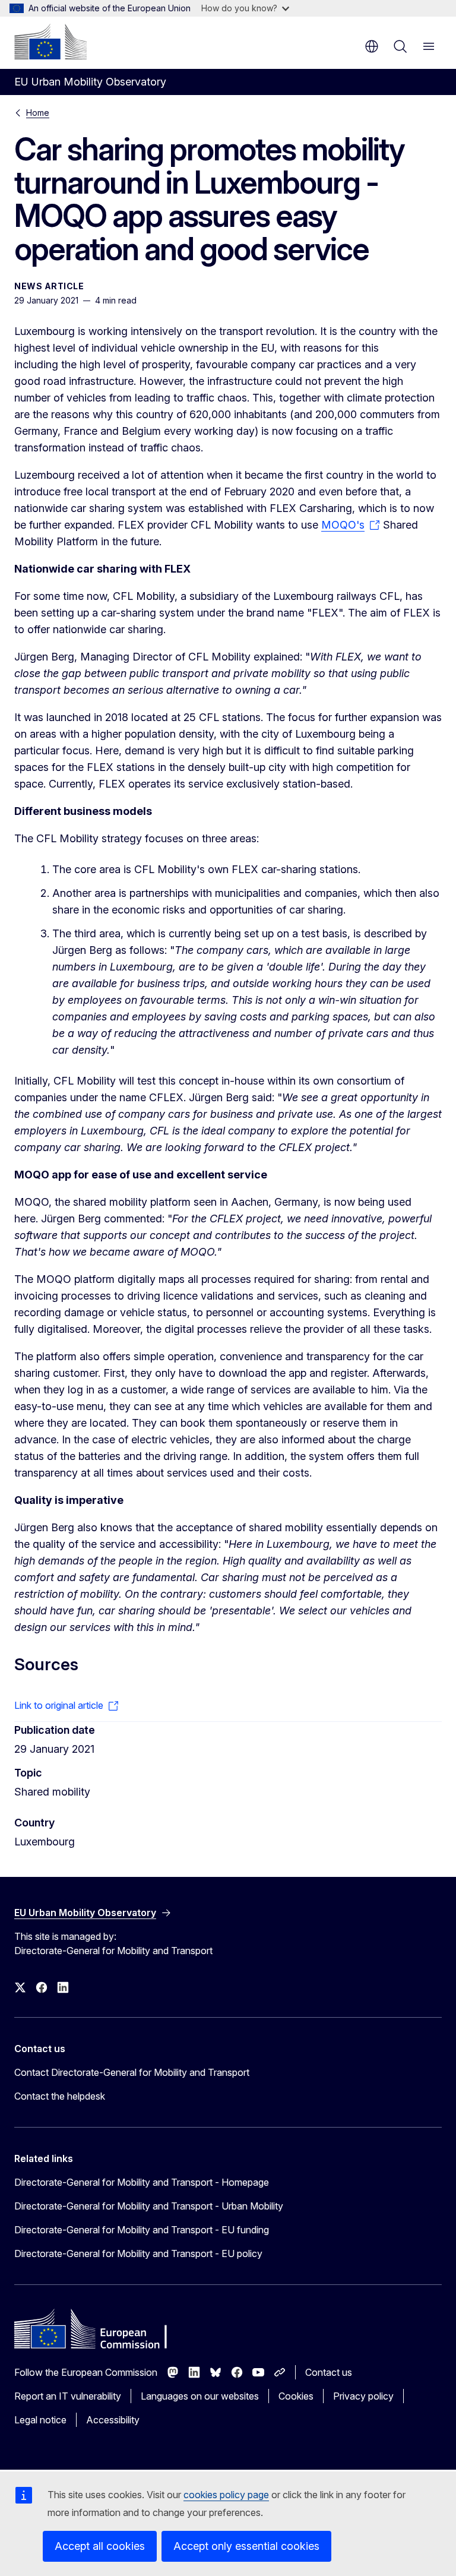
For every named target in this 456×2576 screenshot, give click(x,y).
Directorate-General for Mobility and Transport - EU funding (142, 2230)
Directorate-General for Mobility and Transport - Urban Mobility (149, 2206)
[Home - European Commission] (50, 42)
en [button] (372, 46)
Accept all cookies (100, 2546)
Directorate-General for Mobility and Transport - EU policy (138, 2253)
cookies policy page (226, 2495)
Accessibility (113, 2420)
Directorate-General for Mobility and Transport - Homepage (142, 2182)
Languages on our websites (200, 2396)
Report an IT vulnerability (68, 2396)
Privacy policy (363, 2396)
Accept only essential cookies (246, 2546)
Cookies (296, 2396)
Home (38, 113)
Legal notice (40, 2420)
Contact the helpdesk (60, 2096)
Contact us (329, 2372)
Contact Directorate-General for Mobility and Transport (132, 2072)
